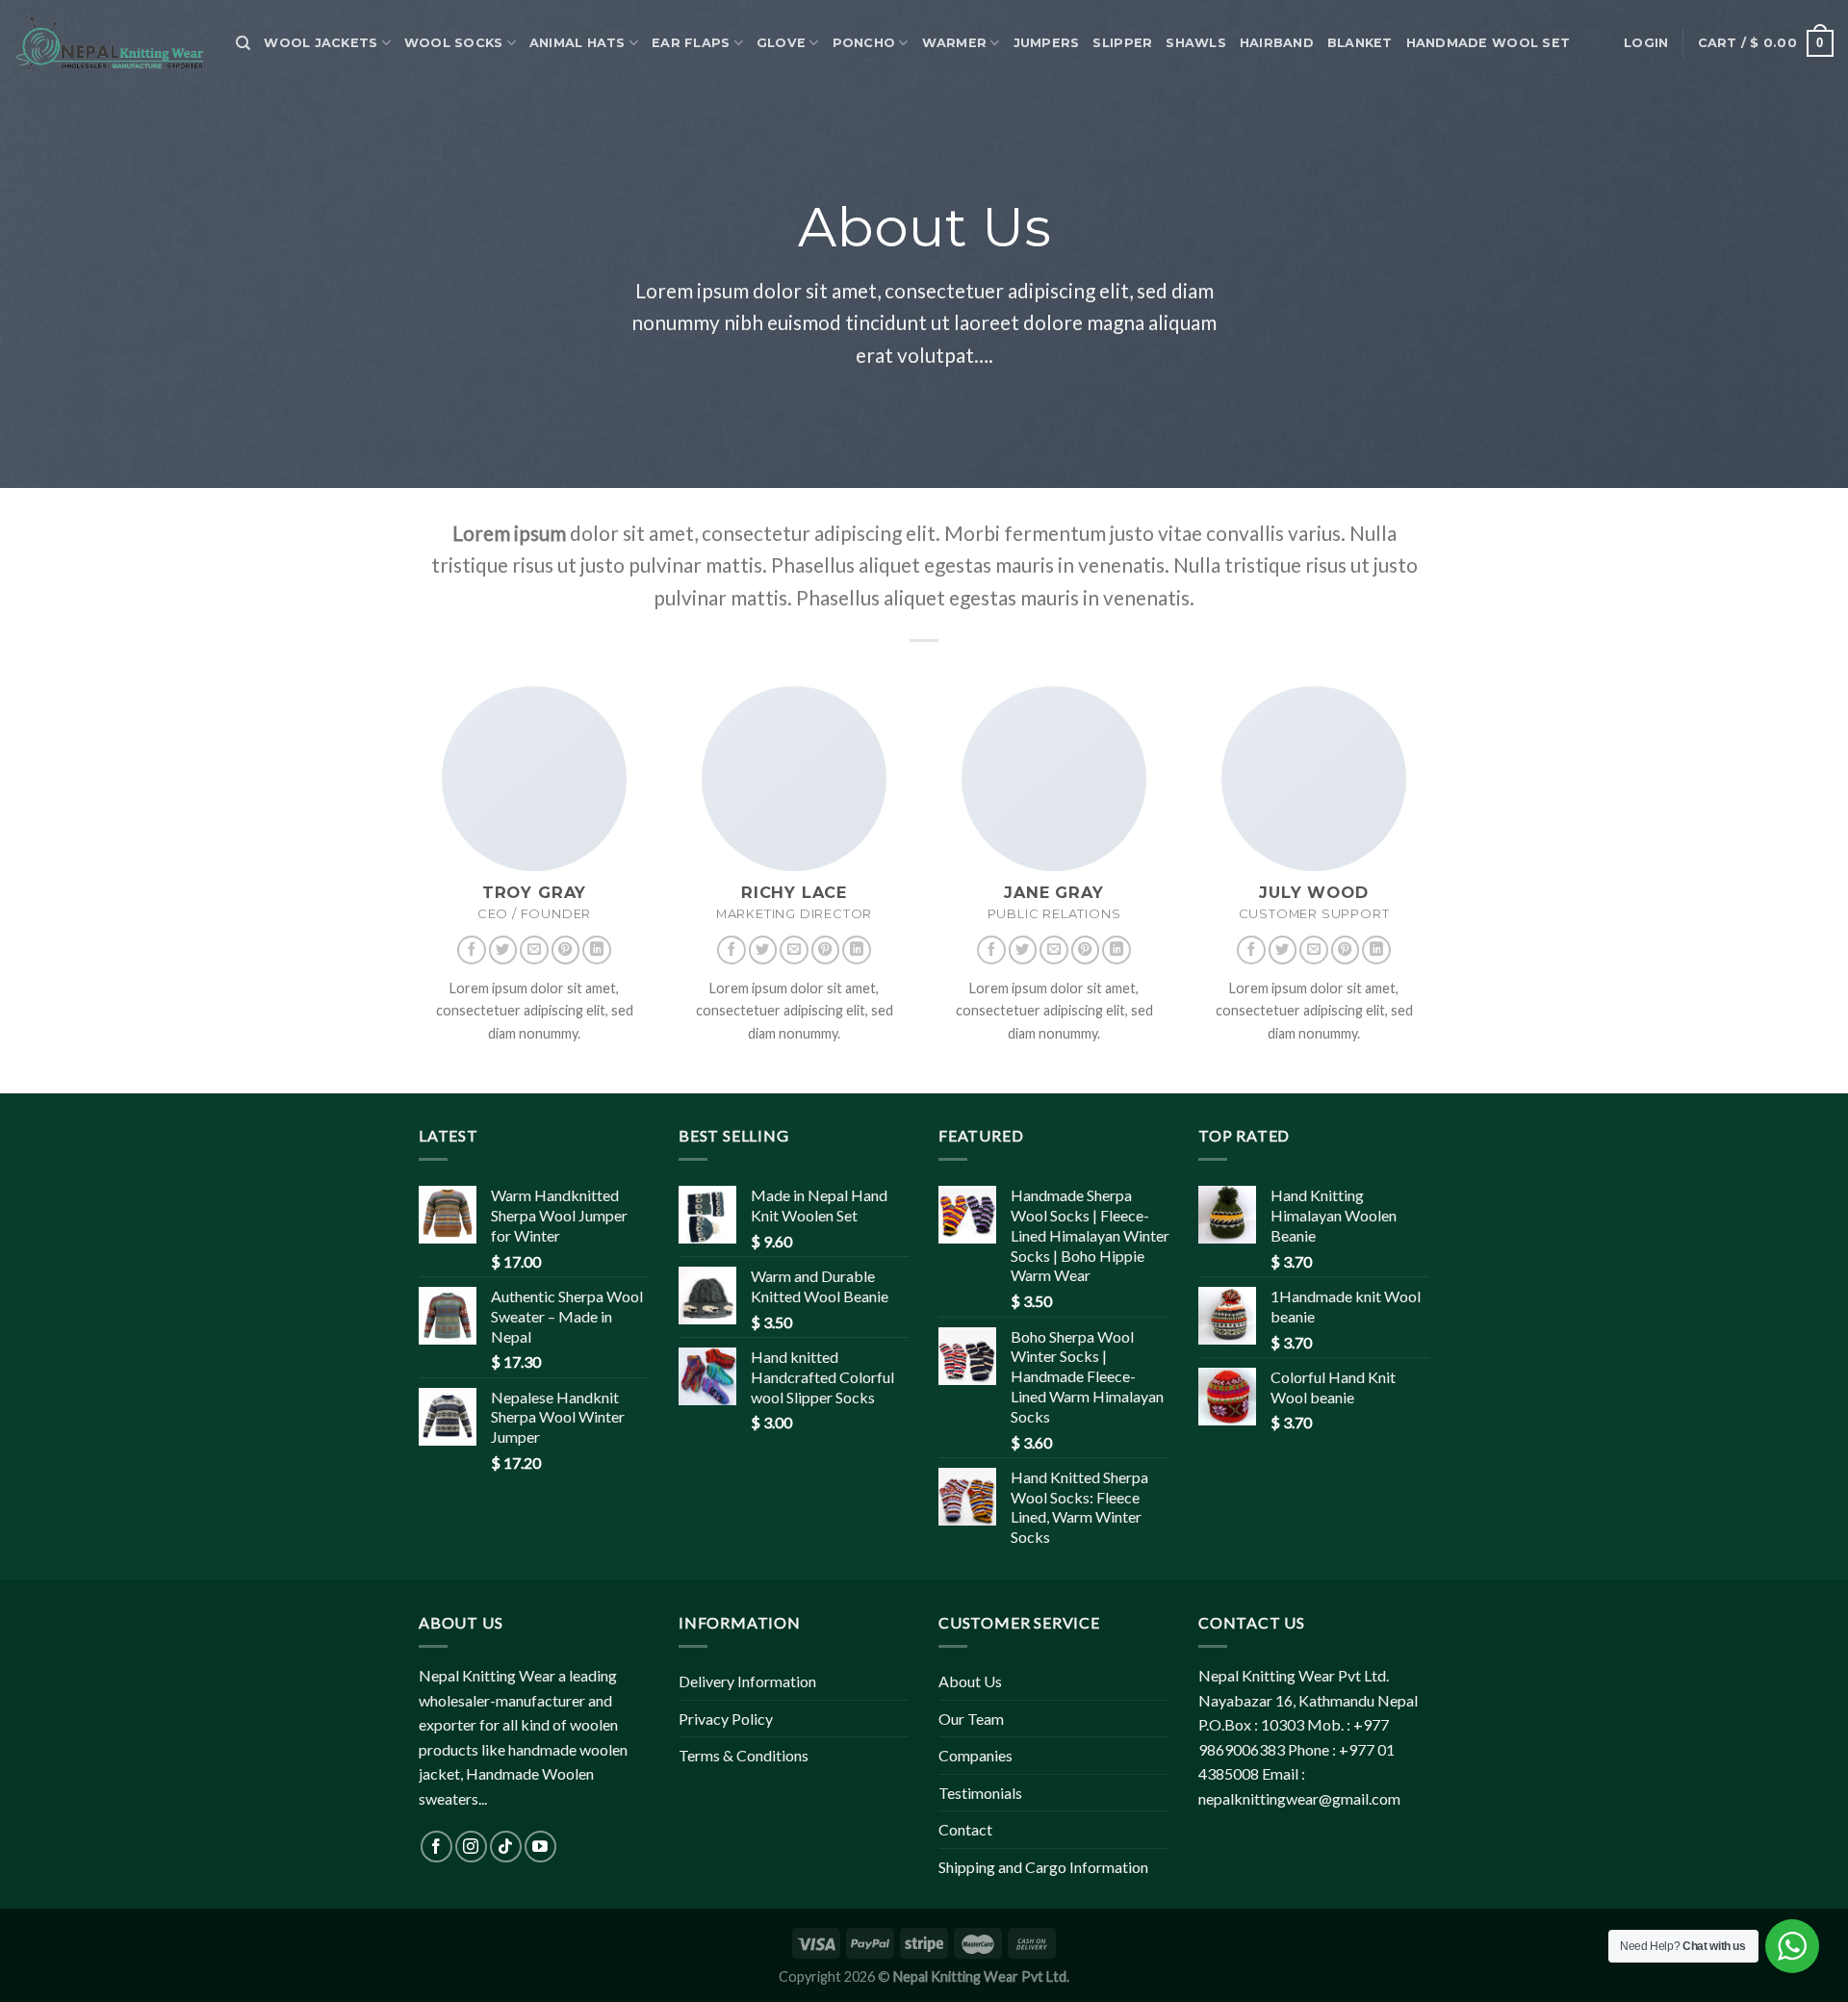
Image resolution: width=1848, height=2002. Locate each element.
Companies (975, 1755)
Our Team (971, 1719)
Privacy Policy (726, 1719)
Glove (781, 43)
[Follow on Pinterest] (566, 950)
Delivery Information (747, 1681)
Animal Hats (577, 43)
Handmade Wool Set (1488, 43)
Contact (965, 1829)
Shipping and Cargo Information (1043, 1867)
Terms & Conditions (744, 1755)
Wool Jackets (321, 43)
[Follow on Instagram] (471, 1847)
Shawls (1196, 43)
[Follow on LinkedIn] (597, 950)
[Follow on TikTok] (506, 1847)
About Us (970, 1681)
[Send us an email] (534, 950)
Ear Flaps (691, 43)
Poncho (864, 43)
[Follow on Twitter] (503, 950)
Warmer (955, 43)
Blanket (1360, 43)
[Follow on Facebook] (472, 950)
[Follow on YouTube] (540, 1847)
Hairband (1277, 43)
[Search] (243, 43)
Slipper (1122, 43)
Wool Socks (454, 43)
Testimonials (980, 1793)
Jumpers (1047, 43)
